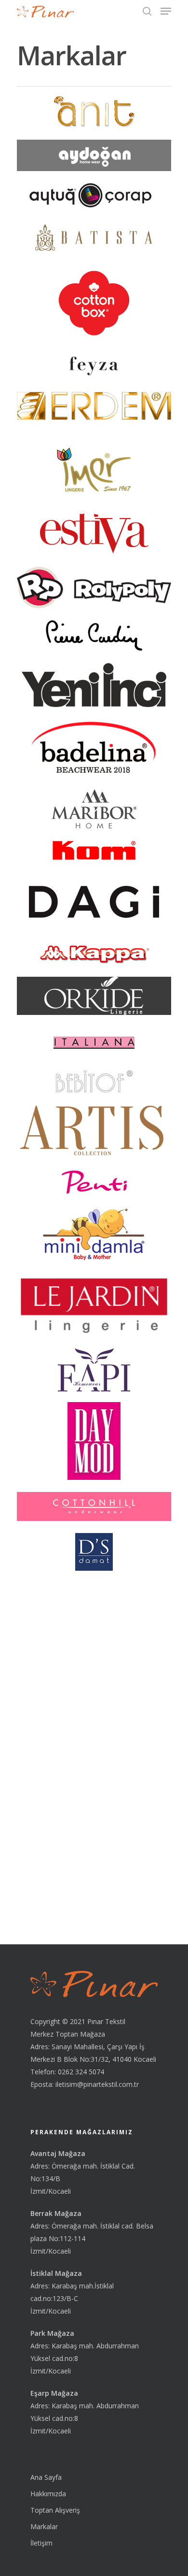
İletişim (41, 2543)
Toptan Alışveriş (55, 2510)
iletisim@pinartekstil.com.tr (97, 2084)
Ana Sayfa (46, 2477)
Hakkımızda (48, 2494)
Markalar (44, 2526)
